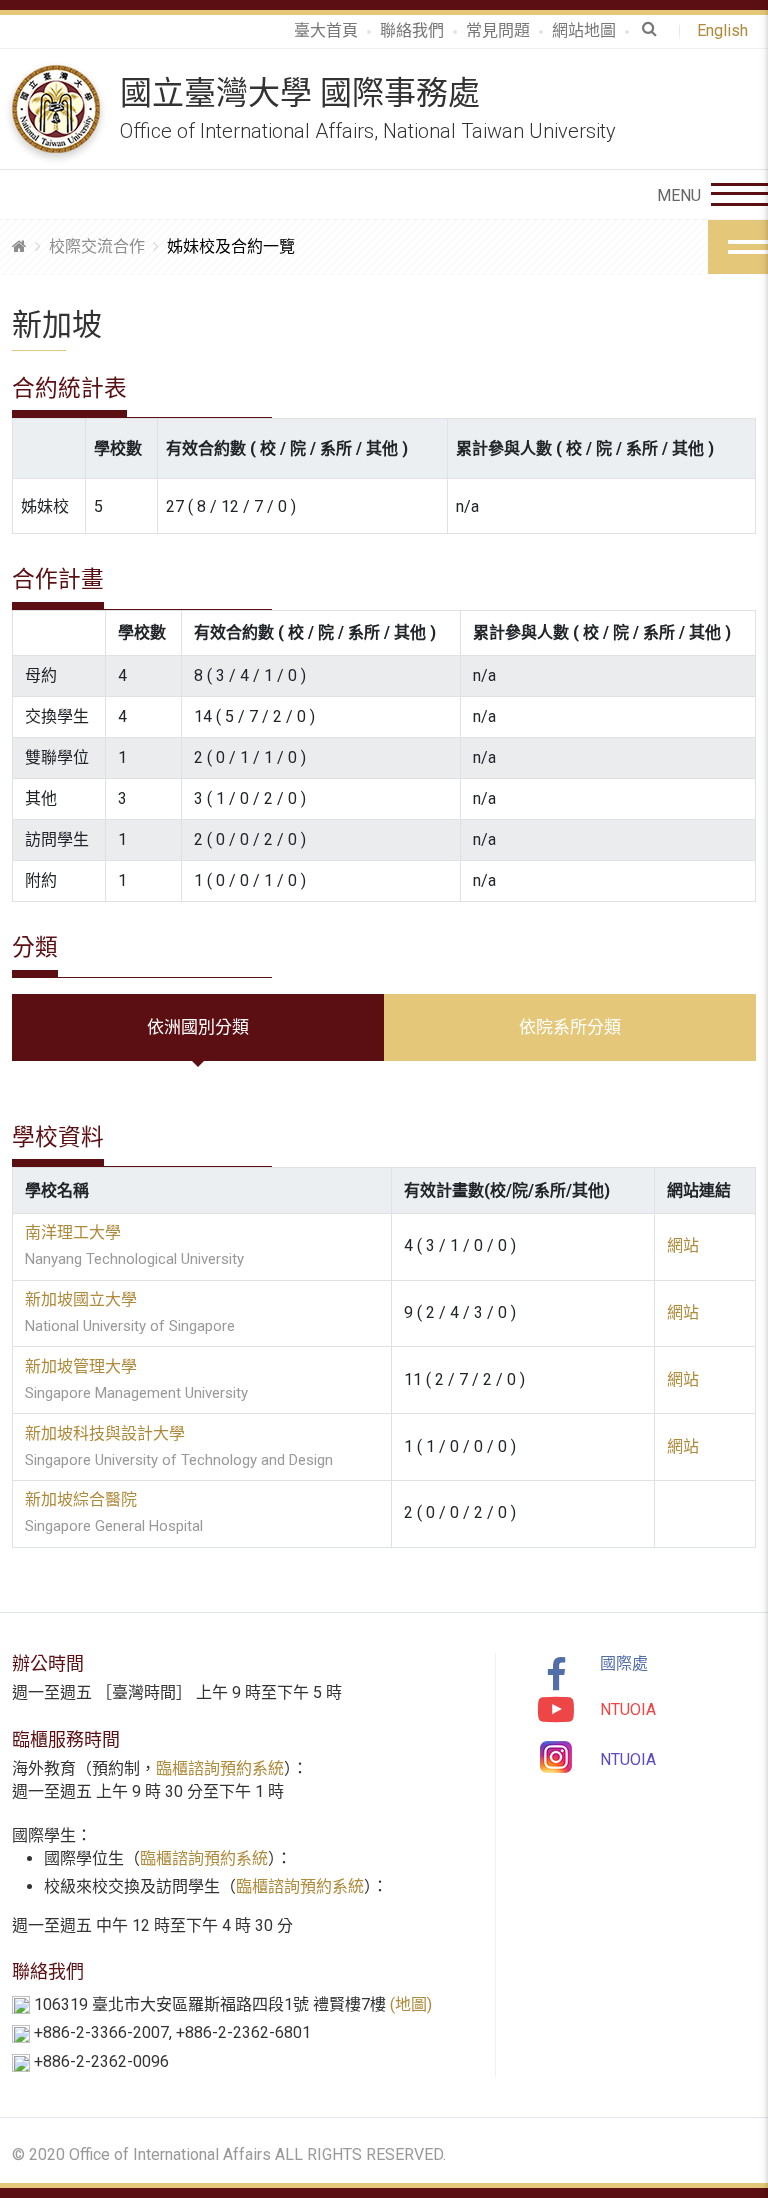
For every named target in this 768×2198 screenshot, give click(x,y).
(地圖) (411, 2004)
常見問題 (498, 30)
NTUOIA (628, 1709)
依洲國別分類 (198, 1027)
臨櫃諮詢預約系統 (220, 1768)
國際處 (624, 1663)
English (726, 30)
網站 (683, 1245)
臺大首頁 (326, 30)
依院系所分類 (570, 1027)
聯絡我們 (412, 30)
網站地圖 (584, 30)
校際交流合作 (97, 246)
